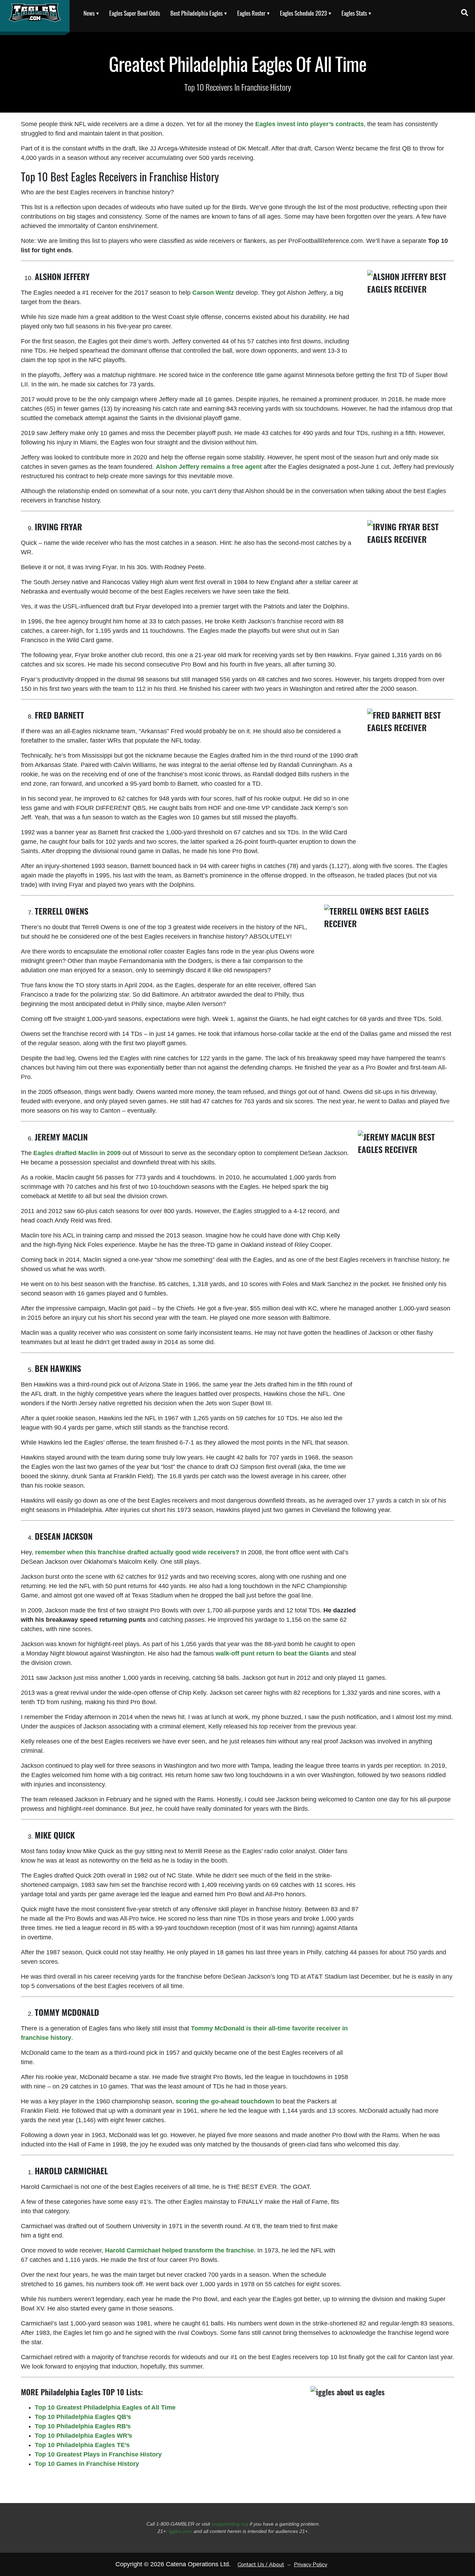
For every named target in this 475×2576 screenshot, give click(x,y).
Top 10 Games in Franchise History (87, 2464)
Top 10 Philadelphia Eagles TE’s (82, 2445)
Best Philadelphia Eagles (196, 13)
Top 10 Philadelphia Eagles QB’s (83, 2417)
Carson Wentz (213, 293)
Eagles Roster (251, 13)
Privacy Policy (311, 2565)
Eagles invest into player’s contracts (309, 124)
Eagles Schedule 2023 (303, 13)
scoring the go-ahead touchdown (225, 2101)
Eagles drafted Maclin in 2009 (77, 1153)
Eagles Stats (354, 13)
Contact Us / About (261, 2565)
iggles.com (180, 2531)
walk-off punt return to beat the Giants (272, 1653)
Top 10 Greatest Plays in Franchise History (98, 2454)
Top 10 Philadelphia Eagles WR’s (83, 2436)
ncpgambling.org (230, 2524)
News (89, 13)
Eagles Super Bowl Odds (135, 13)
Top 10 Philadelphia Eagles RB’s (83, 2426)
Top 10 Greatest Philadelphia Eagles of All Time (105, 2407)
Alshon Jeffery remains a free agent (209, 467)
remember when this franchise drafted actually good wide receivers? (137, 1552)
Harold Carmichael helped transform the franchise (179, 2250)
